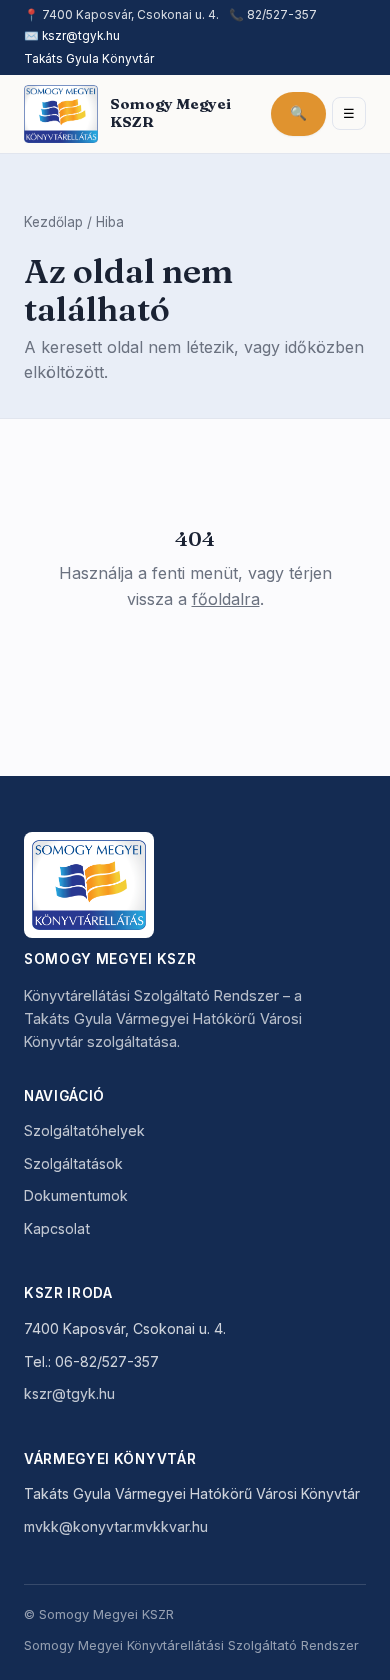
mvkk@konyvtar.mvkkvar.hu (116, 1526)
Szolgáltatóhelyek (84, 1130)
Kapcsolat (57, 1228)
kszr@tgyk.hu (81, 36)
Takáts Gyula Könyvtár (89, 59)
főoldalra (226, 599)
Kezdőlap (53, 222)
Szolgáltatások (73, 1163)
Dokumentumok (76, 1195)
